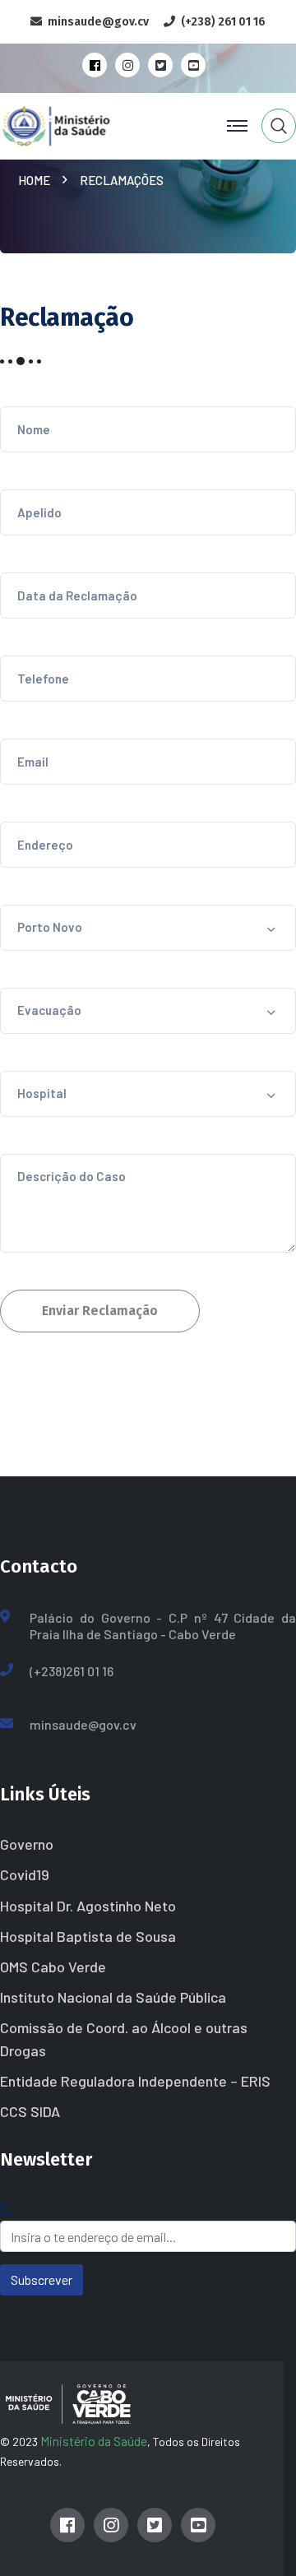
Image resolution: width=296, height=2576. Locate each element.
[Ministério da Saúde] (85, 124)
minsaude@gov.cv (83, 1724)
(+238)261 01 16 (72, 1671)
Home (37, 180)
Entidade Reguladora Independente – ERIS (135, 2081)
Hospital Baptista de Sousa (88, 1936)
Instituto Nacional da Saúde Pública (113, 1997)
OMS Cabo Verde (53, 1967)
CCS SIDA (30, 2111)
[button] (148, 928)
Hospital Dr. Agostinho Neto (88, 1906)
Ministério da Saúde (94, 2441)
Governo (27, 1844)
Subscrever (42, 2279)
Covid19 (25, 1874)
